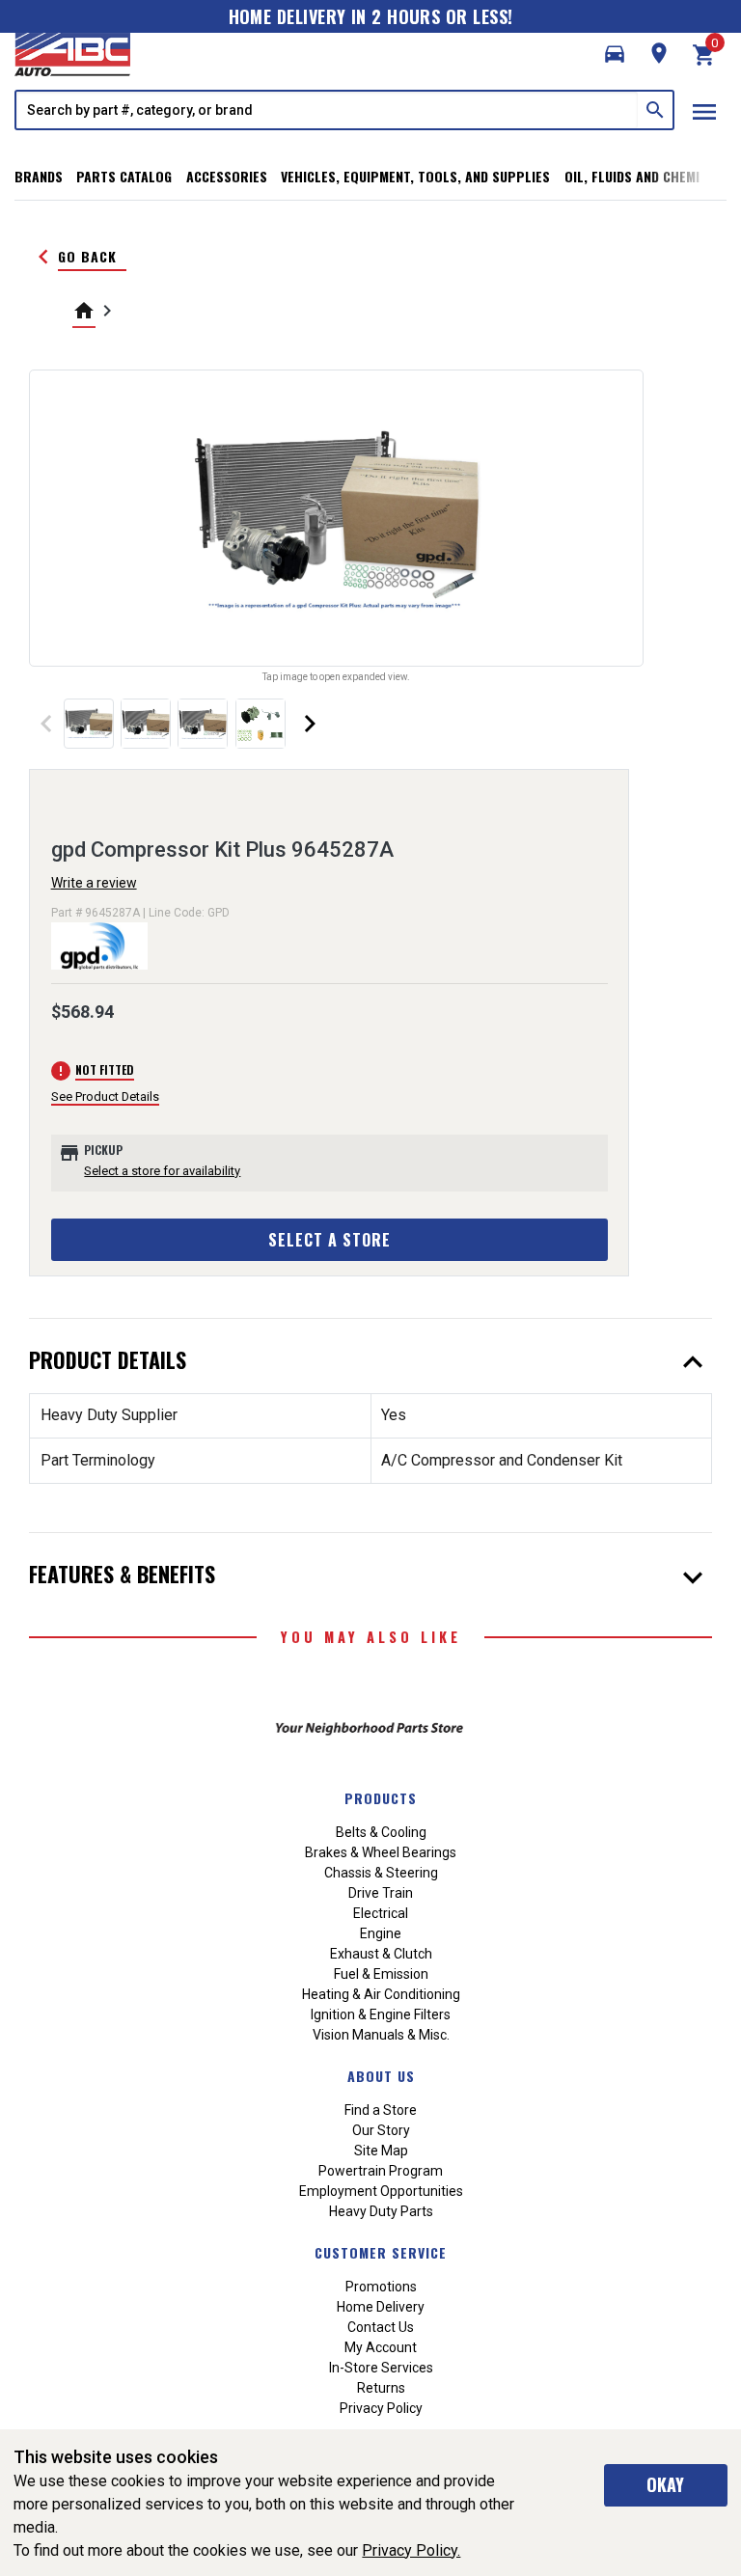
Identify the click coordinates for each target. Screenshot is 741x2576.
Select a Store (329, 1240)
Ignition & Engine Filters (381, 2014)
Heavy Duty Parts (381, 2211)
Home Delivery (381, 2307)
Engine (381, 1933)
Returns (381, 2388)
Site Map (381, 2151)
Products (381, 1798)
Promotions (381, 2287)
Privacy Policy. (411, 2550)
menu (704, 112)
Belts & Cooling (381, 1832)
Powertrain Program (381, 2171)
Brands (39, 176)
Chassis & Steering (381, 1873)
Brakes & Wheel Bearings (381, 1852)
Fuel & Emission (381, 1974)
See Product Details (105, 1096)
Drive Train (381, 1893)
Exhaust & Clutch (381, 1954)
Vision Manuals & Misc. (381, 2035)
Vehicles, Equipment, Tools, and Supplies (415, 176)
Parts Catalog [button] (124, 176)
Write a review (94, 883)
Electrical (381, 1913)
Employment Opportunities (381, 2191)
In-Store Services (381, 2368)
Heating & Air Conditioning (381, 1994)
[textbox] (327, 110)
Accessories (227, 176)
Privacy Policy (381, 2408)
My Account (381, 2347)
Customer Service (381, 2252)
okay (665, 2484)
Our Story (381, 2130)
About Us (381, 2076)
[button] (615, 54)
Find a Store (381, 2110)
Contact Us (381, 2327)
